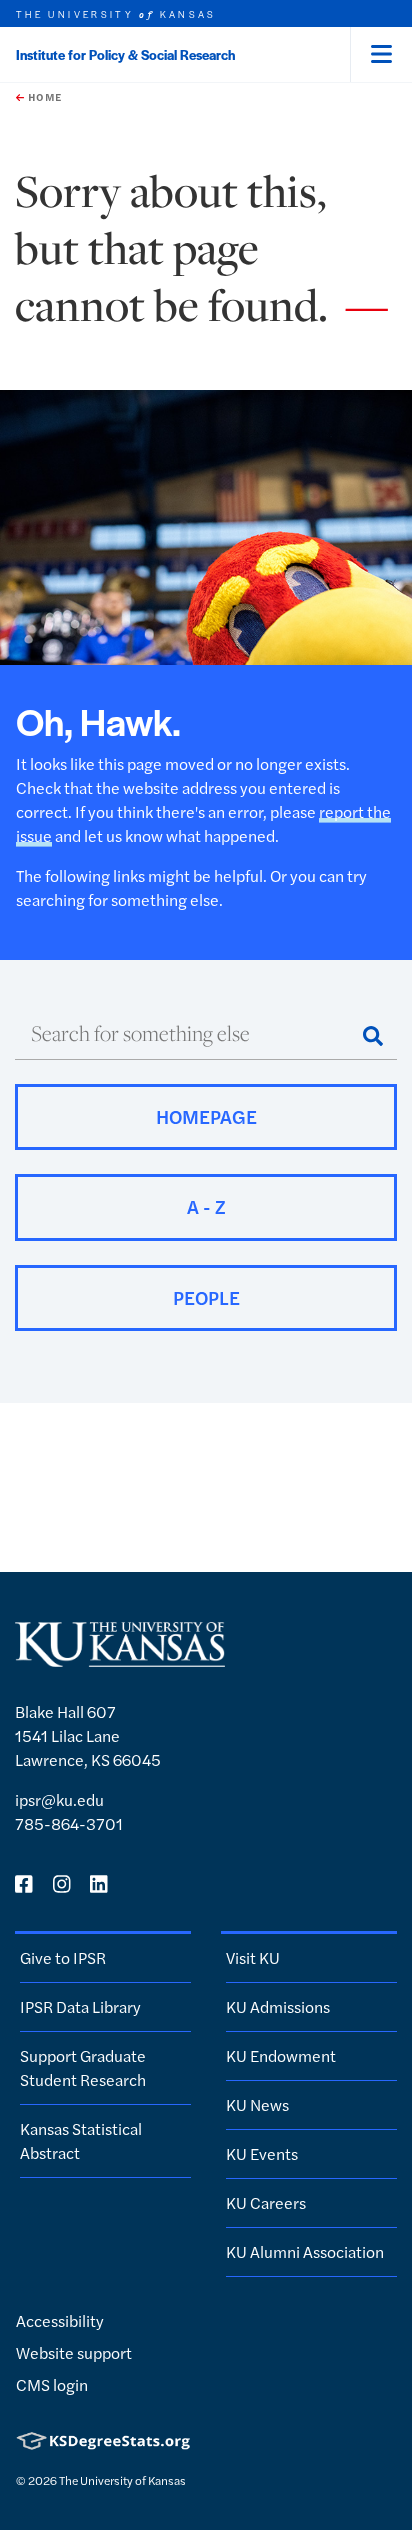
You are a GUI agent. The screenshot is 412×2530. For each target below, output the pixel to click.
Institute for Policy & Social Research (125, 54)
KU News (257, 2104)
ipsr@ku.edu (59, 1799)
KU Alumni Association (305, 2251)
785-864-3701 (69, 1823)
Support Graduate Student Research (83, 2067)
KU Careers (266, 2202)
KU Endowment (281, 2055)
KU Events (262, 2153)
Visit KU (253, 1957)
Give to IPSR (63, 1957)
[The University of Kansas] (120, 1658)
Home (43, 97)
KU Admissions (278, 2006)
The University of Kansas (122, 2480)
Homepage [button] (206, 1116)
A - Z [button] (206, 1206)
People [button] (206, 1297)
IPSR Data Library (80, 2006)
